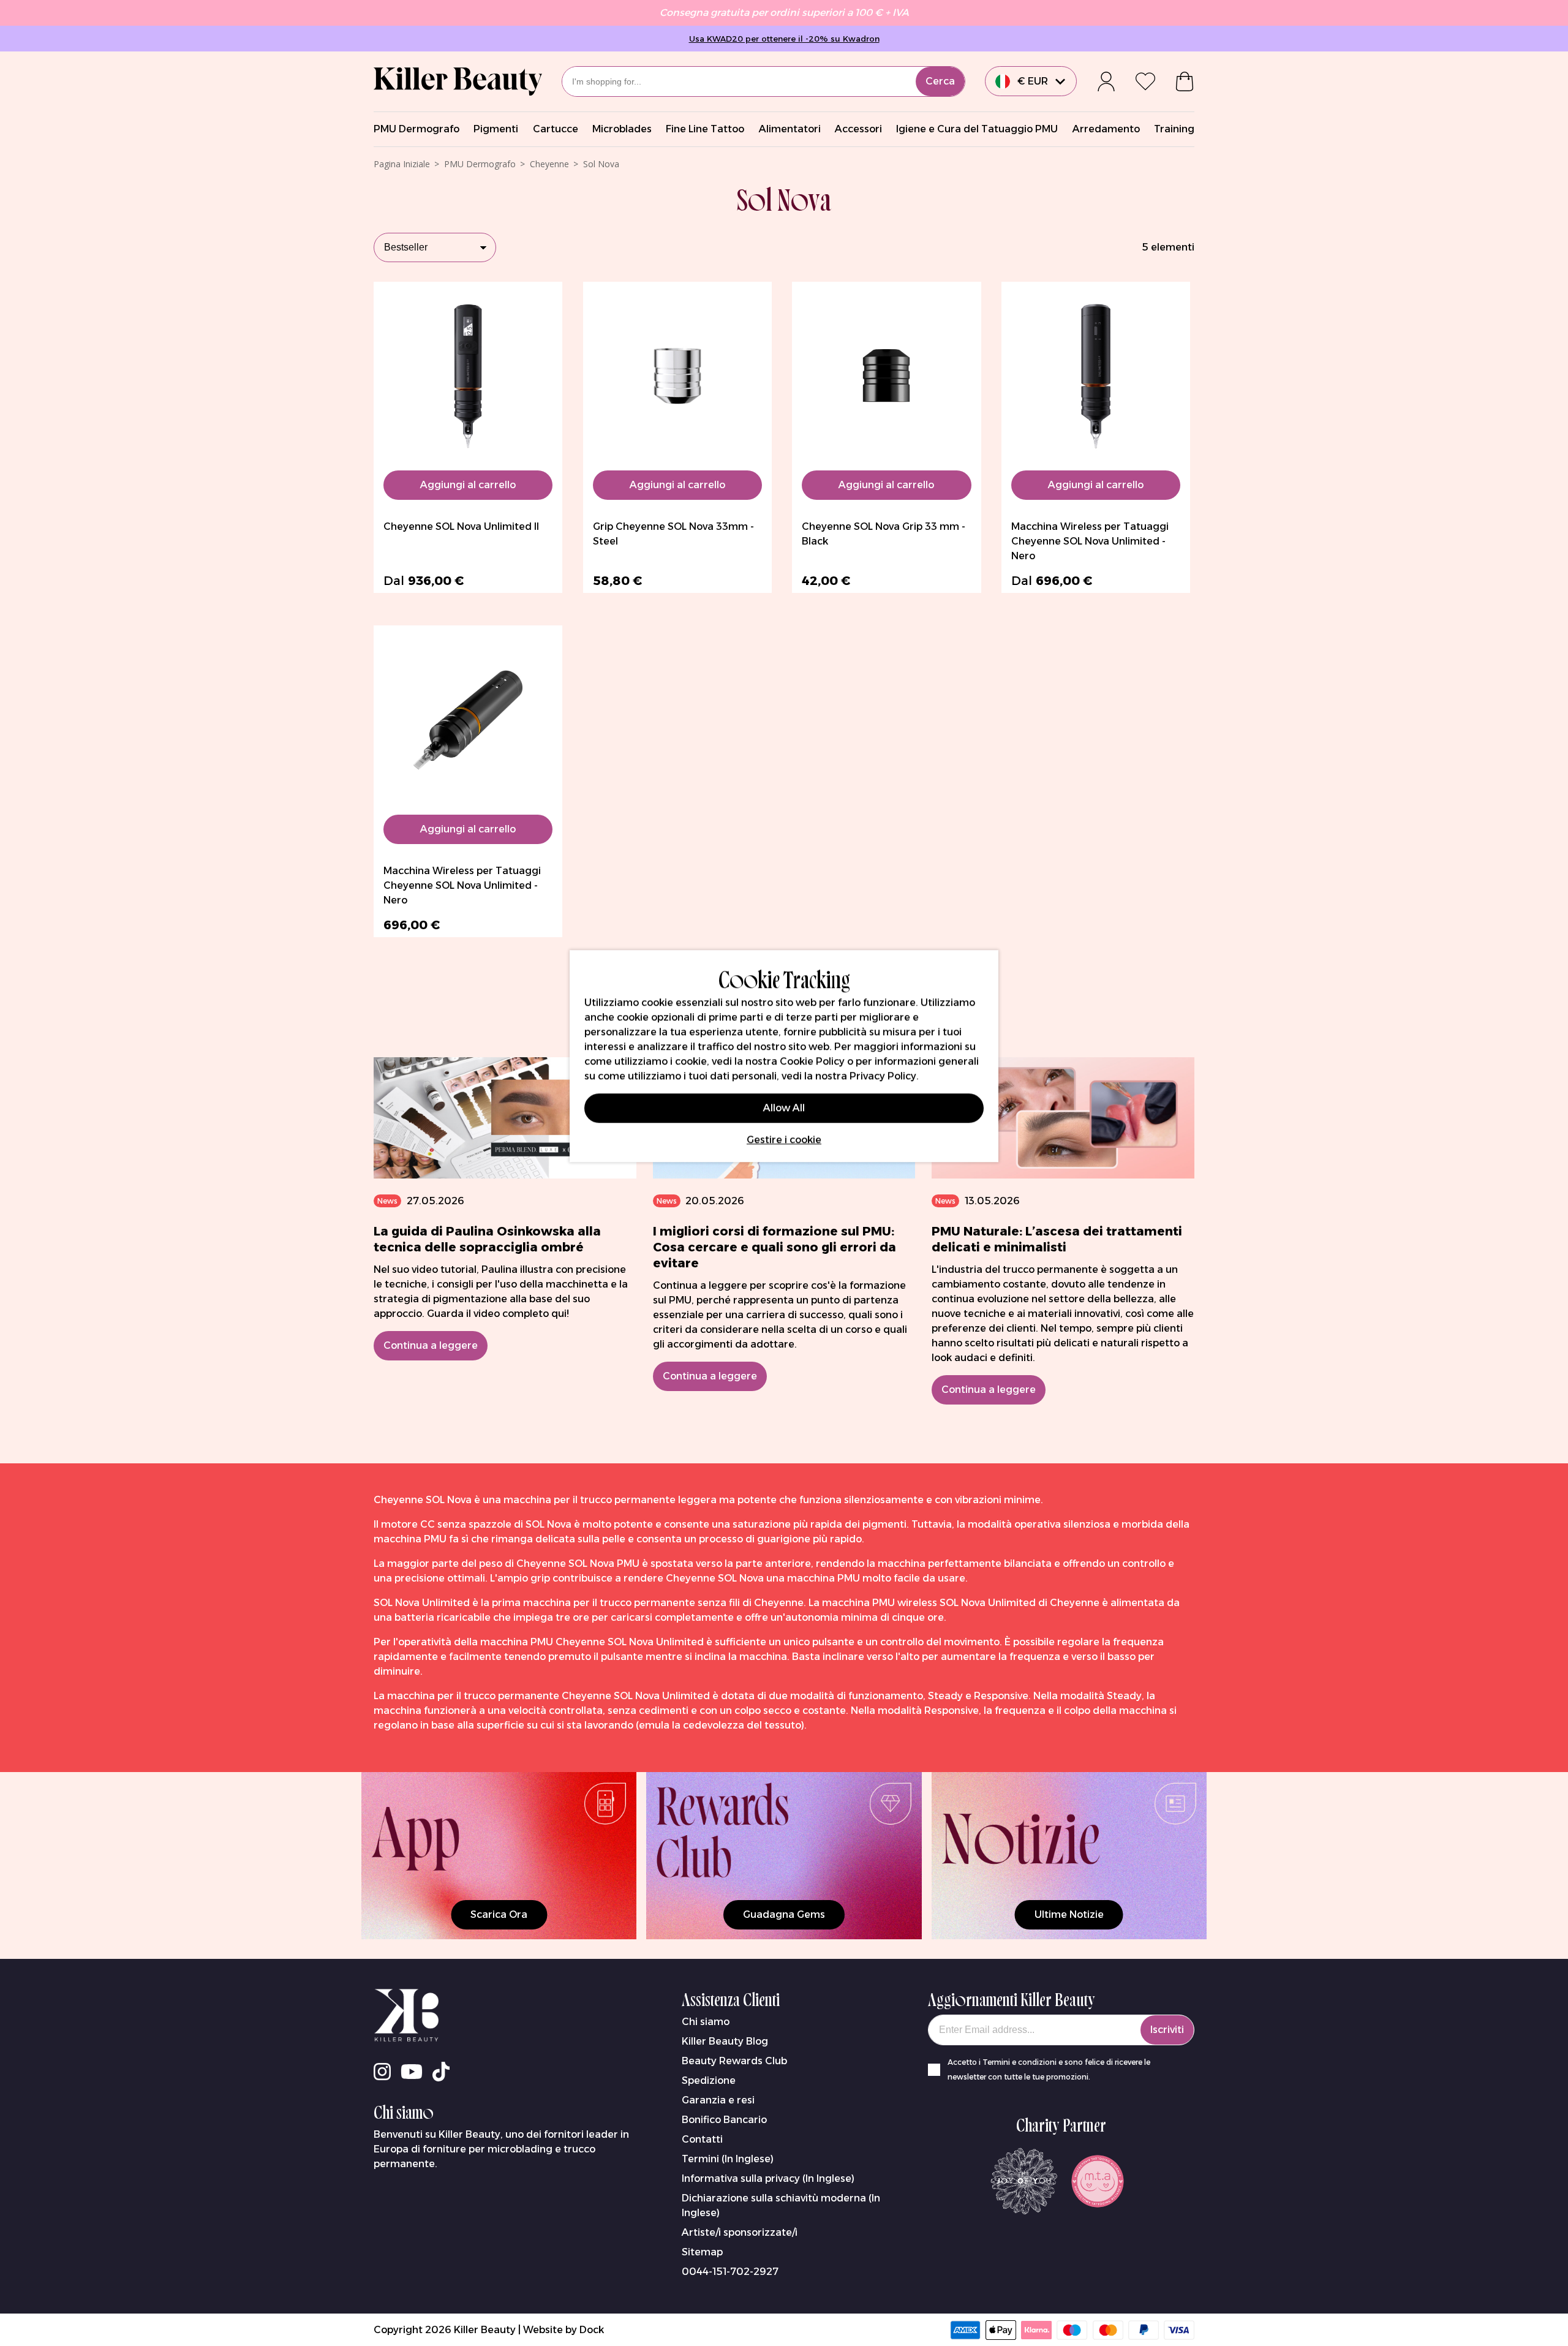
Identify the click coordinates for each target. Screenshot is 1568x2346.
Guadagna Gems (784, 1914)
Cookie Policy (812, 1061)
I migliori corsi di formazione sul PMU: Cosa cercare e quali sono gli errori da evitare (775, 1247)
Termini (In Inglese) (728, 2159)
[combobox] (763, 81)
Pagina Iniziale (402, 164)
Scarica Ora (499, 1914)
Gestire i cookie (784, 1139)
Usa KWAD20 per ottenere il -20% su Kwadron (784, 39)
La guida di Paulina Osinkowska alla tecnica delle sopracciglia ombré (487, 1239)
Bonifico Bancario (724, 2120)
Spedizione (709, 2080)
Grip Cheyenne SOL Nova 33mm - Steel (673, 534)
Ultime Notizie (1069, 1914)
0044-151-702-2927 (730, 2272)
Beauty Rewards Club (734, 2061)
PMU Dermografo (480, 164)
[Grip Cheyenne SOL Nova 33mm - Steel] (677, 376)
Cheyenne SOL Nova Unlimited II (461, 526)
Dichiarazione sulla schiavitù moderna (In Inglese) (781, 2205)
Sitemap (702, 2252)
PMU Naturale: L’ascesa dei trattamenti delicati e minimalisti (1057, 1239)
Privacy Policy (883, 1075)
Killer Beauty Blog (725, 2041)
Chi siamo (706, 2022)
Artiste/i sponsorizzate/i (740, 2232)
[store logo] (458, 81)
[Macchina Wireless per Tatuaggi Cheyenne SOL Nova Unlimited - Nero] (1096, 376)
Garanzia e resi (718, 2100)
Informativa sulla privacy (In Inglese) (768, 2178)
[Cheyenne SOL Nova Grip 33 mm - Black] (886, 376)
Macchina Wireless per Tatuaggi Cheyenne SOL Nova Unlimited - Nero (1090, 541)
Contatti (702, 2139)
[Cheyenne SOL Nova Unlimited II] (468, 376)
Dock (592, 2330)
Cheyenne (549, 164)
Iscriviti (1167, 2030)
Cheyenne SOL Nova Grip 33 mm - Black (884, 534)
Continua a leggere (431, 1345)
